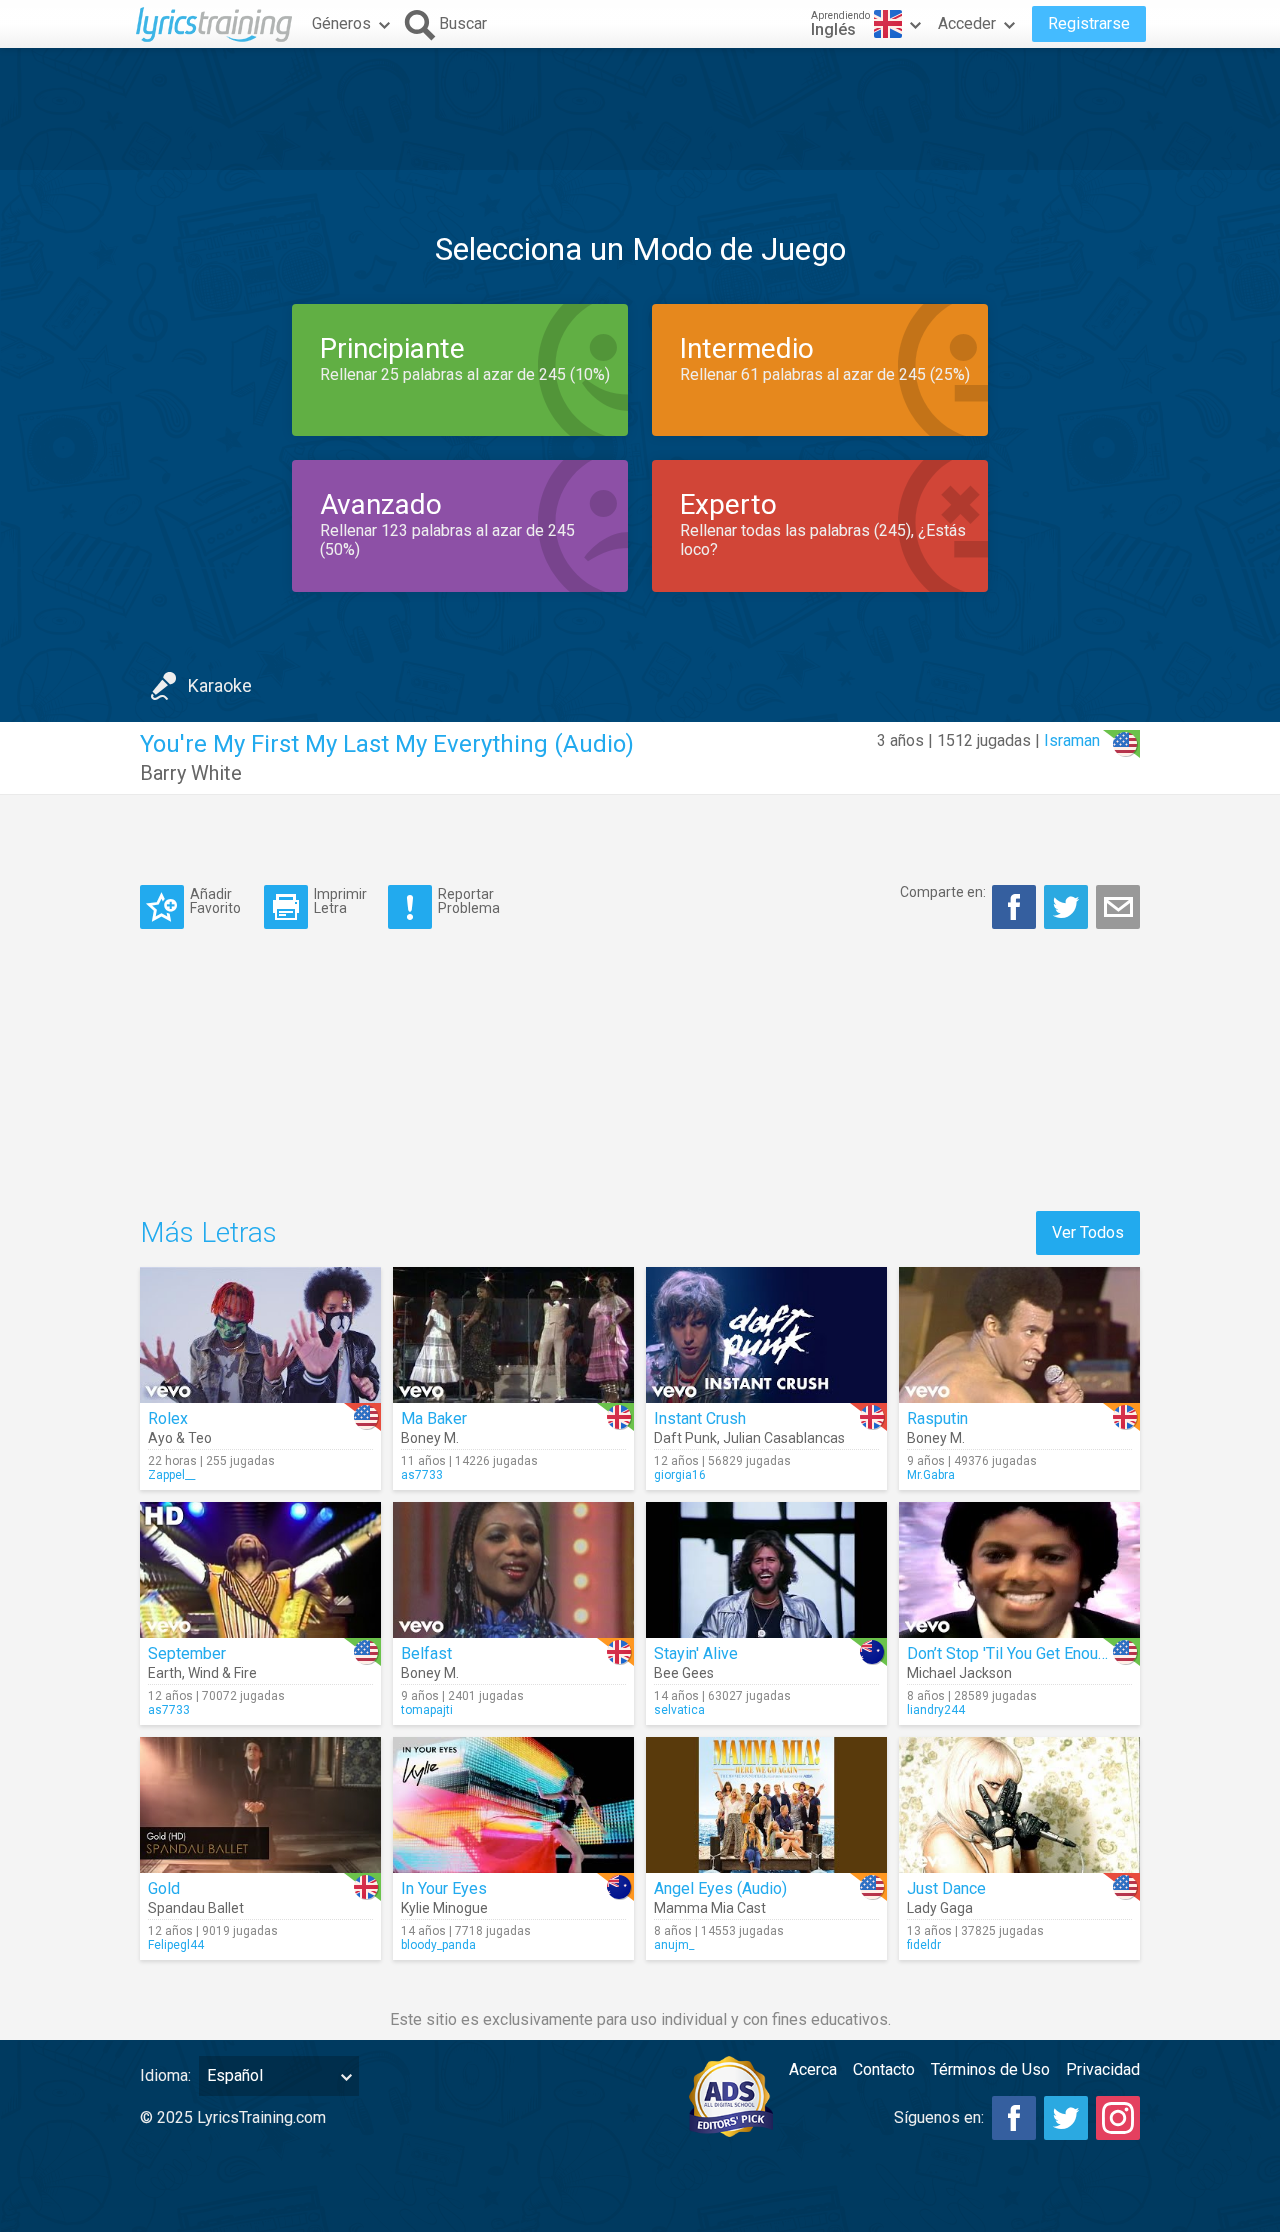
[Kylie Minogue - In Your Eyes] (513, 1805)
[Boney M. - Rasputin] (1019, 1335)
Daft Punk (685, 1438)
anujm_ (674, 1945)
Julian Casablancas (784, 1438)
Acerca (813, 2069)
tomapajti (427, 1710)
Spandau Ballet (196, 1908)
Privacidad (1103, 2069)
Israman (1072, 740)
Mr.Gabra (931, 1475)
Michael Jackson (959, 1673)
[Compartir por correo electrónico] (1118, 907)
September (187, 1653)
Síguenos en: (939, 2117)
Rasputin (937, 1418)
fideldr (924, 1945)
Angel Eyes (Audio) (720, 1888)
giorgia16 (680, 1475)
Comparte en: (943, 892)
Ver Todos (1088, 1232)
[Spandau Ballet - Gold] (260, 1805)
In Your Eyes (444, 1888)
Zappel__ (171, 1475)
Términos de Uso (990, 2069)
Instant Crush (700, 1418)
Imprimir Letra (340, 900)
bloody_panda (438, 1945)
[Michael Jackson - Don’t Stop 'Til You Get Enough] (1019, 1570)
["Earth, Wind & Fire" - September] (260, 1570)
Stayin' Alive (696, 1653)
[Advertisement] (640, 109)
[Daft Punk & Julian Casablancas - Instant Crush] (766, 1335)
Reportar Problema (469, 900)
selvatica (679, 1710)
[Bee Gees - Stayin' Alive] (766, 1570)
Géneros (341, 23)
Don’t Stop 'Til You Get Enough (1011, 1653)
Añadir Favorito (215, 900)
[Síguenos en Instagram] (1118, 2118)
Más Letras (208, 1232)
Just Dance (946, 1888)
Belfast (426, 1653)
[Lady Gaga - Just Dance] (1019, 1805)
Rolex (168, 1418)
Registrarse (1089, 23)
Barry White (191, 773)
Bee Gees (684, 1673)
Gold (164, 1888)
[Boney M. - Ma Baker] (513, 1335)
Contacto (884, 2069)
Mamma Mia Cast (710, 1908)
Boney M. (430, 1438)
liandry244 (936, 1710)
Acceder (967, 23)
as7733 (422, 1475)
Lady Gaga (940, 1908)
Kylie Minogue (444, 1908)
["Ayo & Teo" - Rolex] (260, 1335)
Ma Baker (434, 1418)
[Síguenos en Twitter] (1066, 2118)
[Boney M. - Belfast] (513, 1570)
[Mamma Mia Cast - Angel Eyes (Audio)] (766, 1805)
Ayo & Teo (180, 1438)
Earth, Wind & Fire (202, 1673)
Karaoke (220, 685)
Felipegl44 (176, 1945)
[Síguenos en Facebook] (1014, 2118)
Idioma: (165, 2075)
